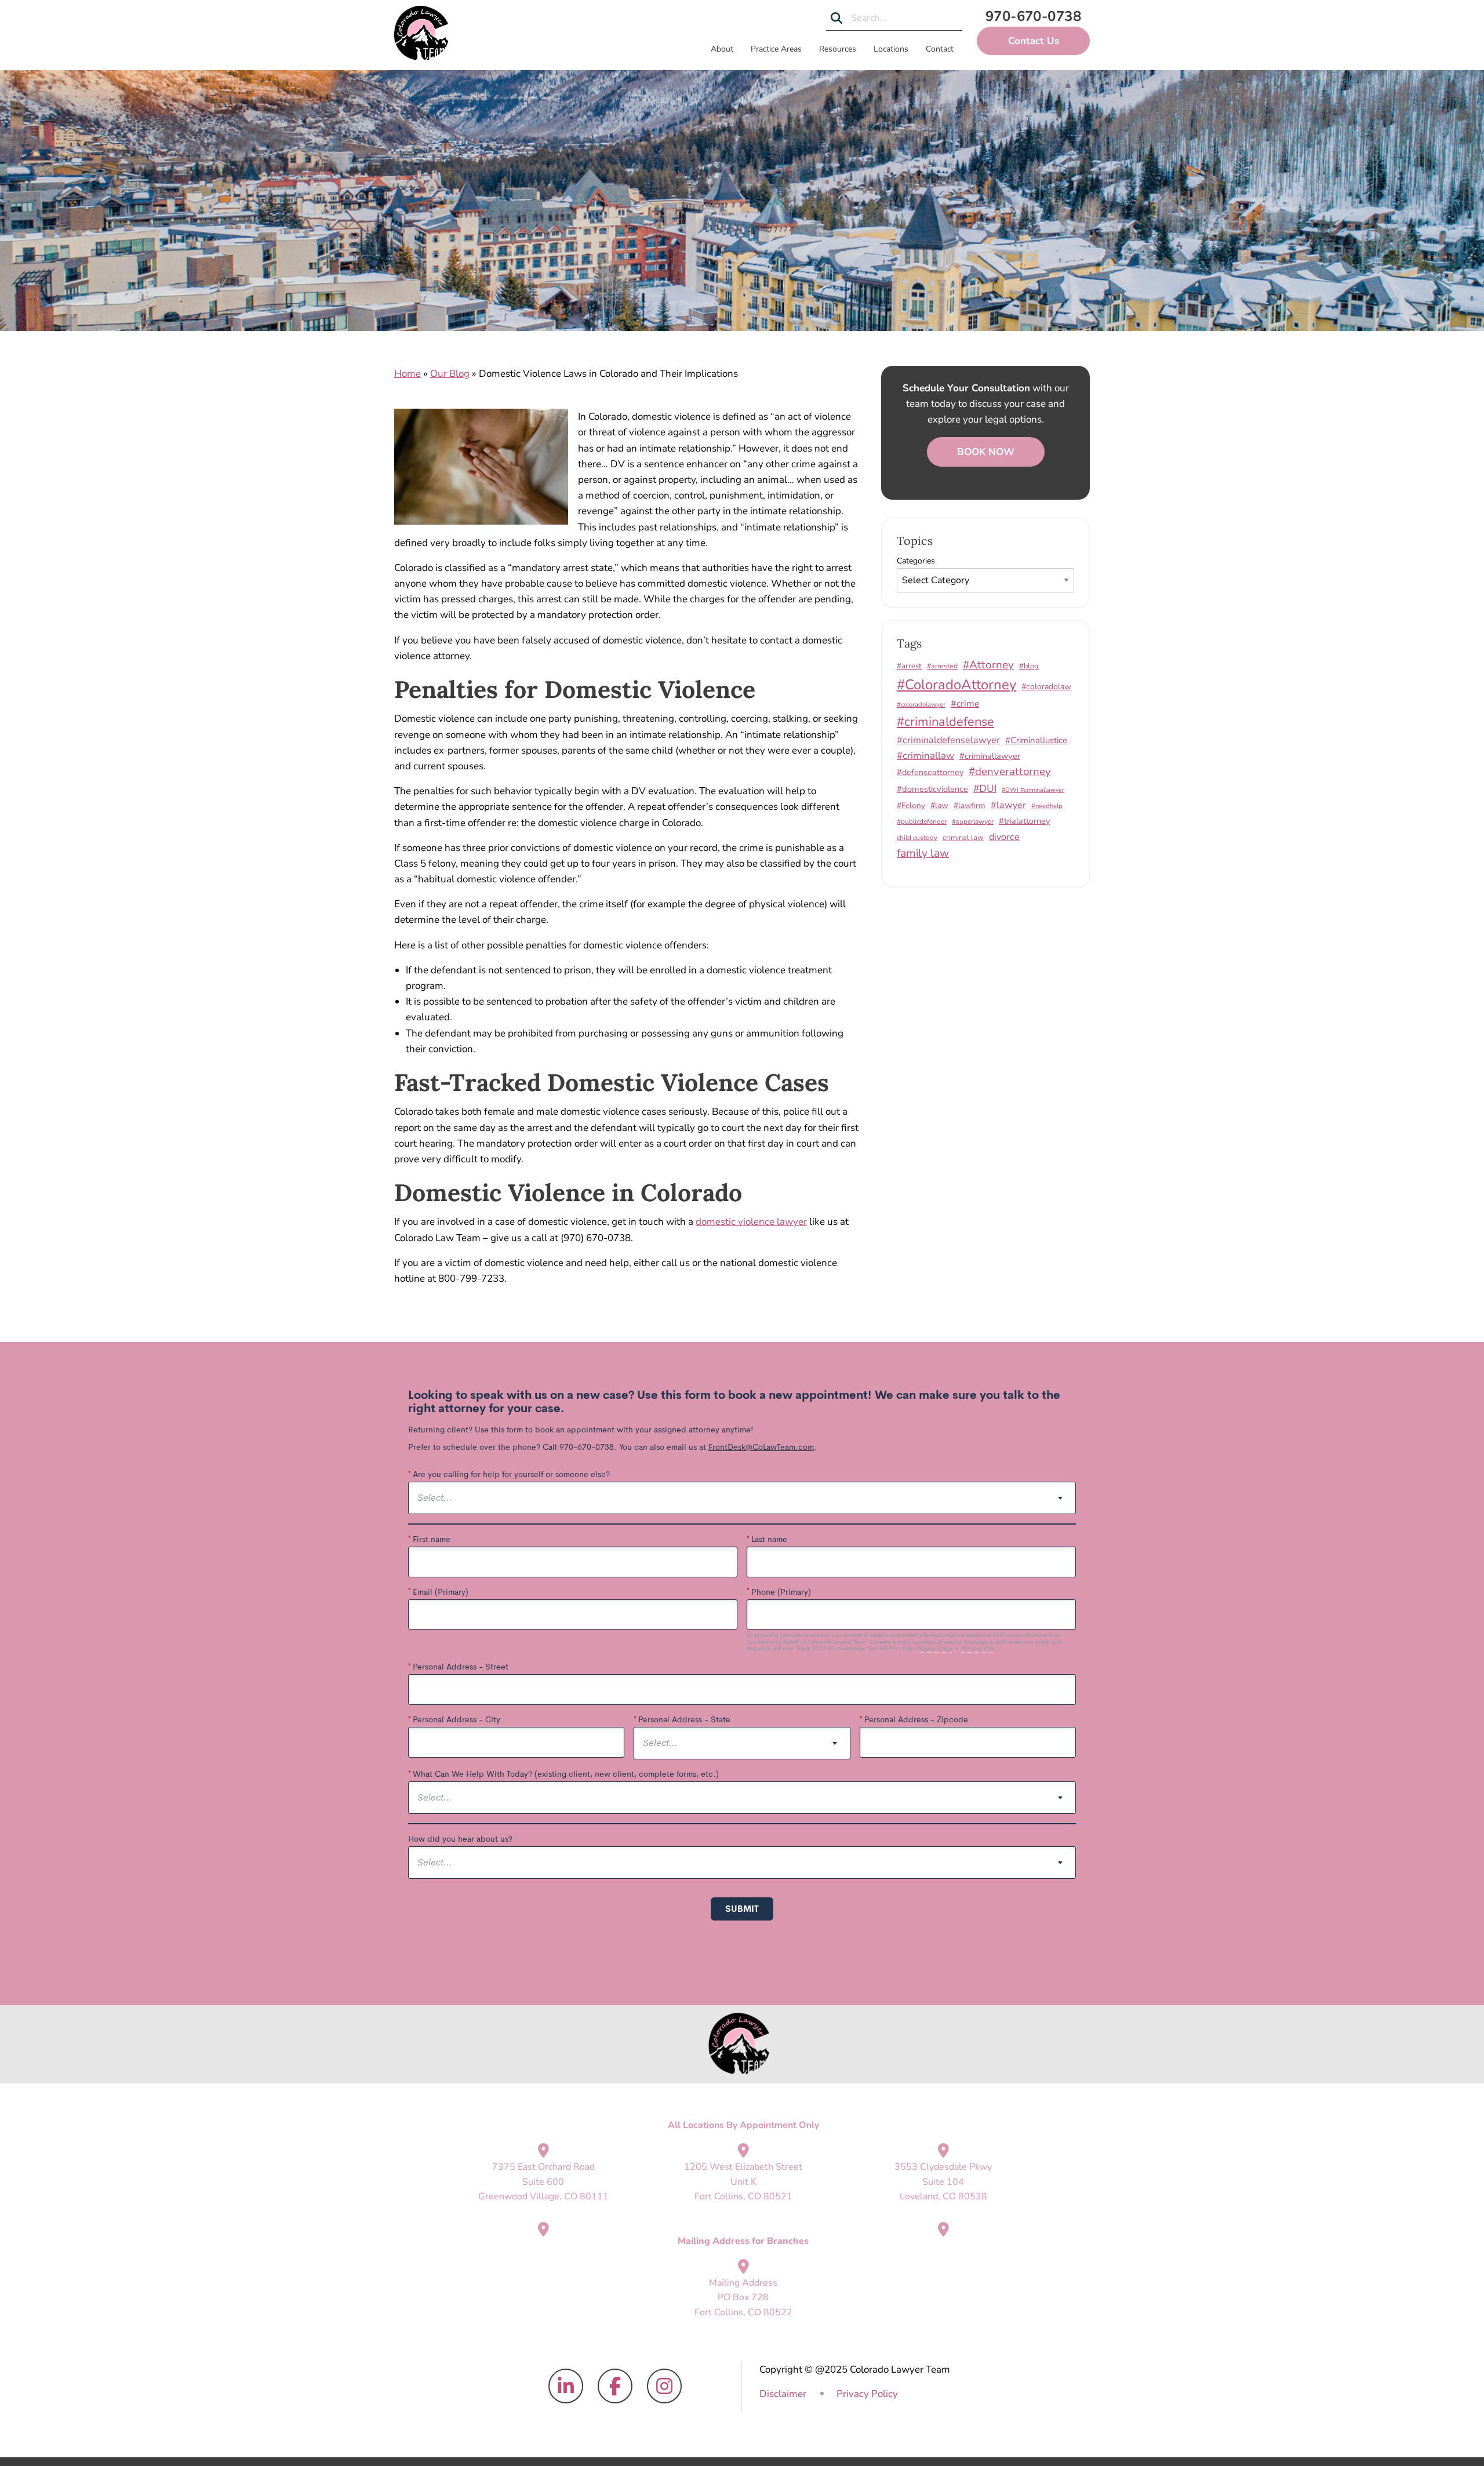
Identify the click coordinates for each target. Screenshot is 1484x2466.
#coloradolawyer (921, 705)
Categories (916, 561)
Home (408, 374)
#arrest (909, 666)
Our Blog (450, 374)
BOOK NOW (986, 452)
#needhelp (1047, 806)
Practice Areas (776, 49)
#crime (965, 704)
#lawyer (1008, 805)
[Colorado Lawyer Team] (421, 33)
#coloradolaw (1046, 687)
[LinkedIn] (566, 2387)
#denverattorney (1010, 772)
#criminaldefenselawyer (948, 740)
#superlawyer (973, 821)
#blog (1029, 666)
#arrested (942, 666)
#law (939, 805)
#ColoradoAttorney (956, 685)
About (722, 49)
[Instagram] (664, 2387)
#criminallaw (925, 756)
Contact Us (1034, 41)
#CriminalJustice (1036, 740)
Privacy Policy (867, 2394)
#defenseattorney (930, 772)
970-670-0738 (1034, 16)
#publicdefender (922, 821)
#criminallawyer (990, 756)
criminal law (963, 838)
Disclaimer (783, 2394)
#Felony (911, 805)
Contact (940, 49)
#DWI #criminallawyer (1033, 790)
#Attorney (988, 665)
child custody (917, 838)
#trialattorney (1024, 821)
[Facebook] (615, 2387)
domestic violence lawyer (751, 1222)
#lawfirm (970, 805)
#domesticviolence (932, 789)
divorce (1004, 837)
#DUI (985, 788)
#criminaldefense (945, 722)
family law (923, 853)
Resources (838, 49)
